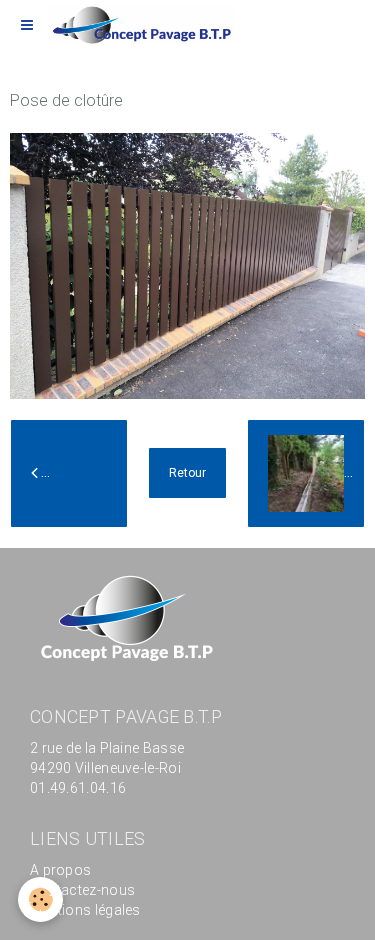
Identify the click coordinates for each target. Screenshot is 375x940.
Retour (187, 473)
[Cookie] (40, 899)
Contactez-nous (82, 890)
